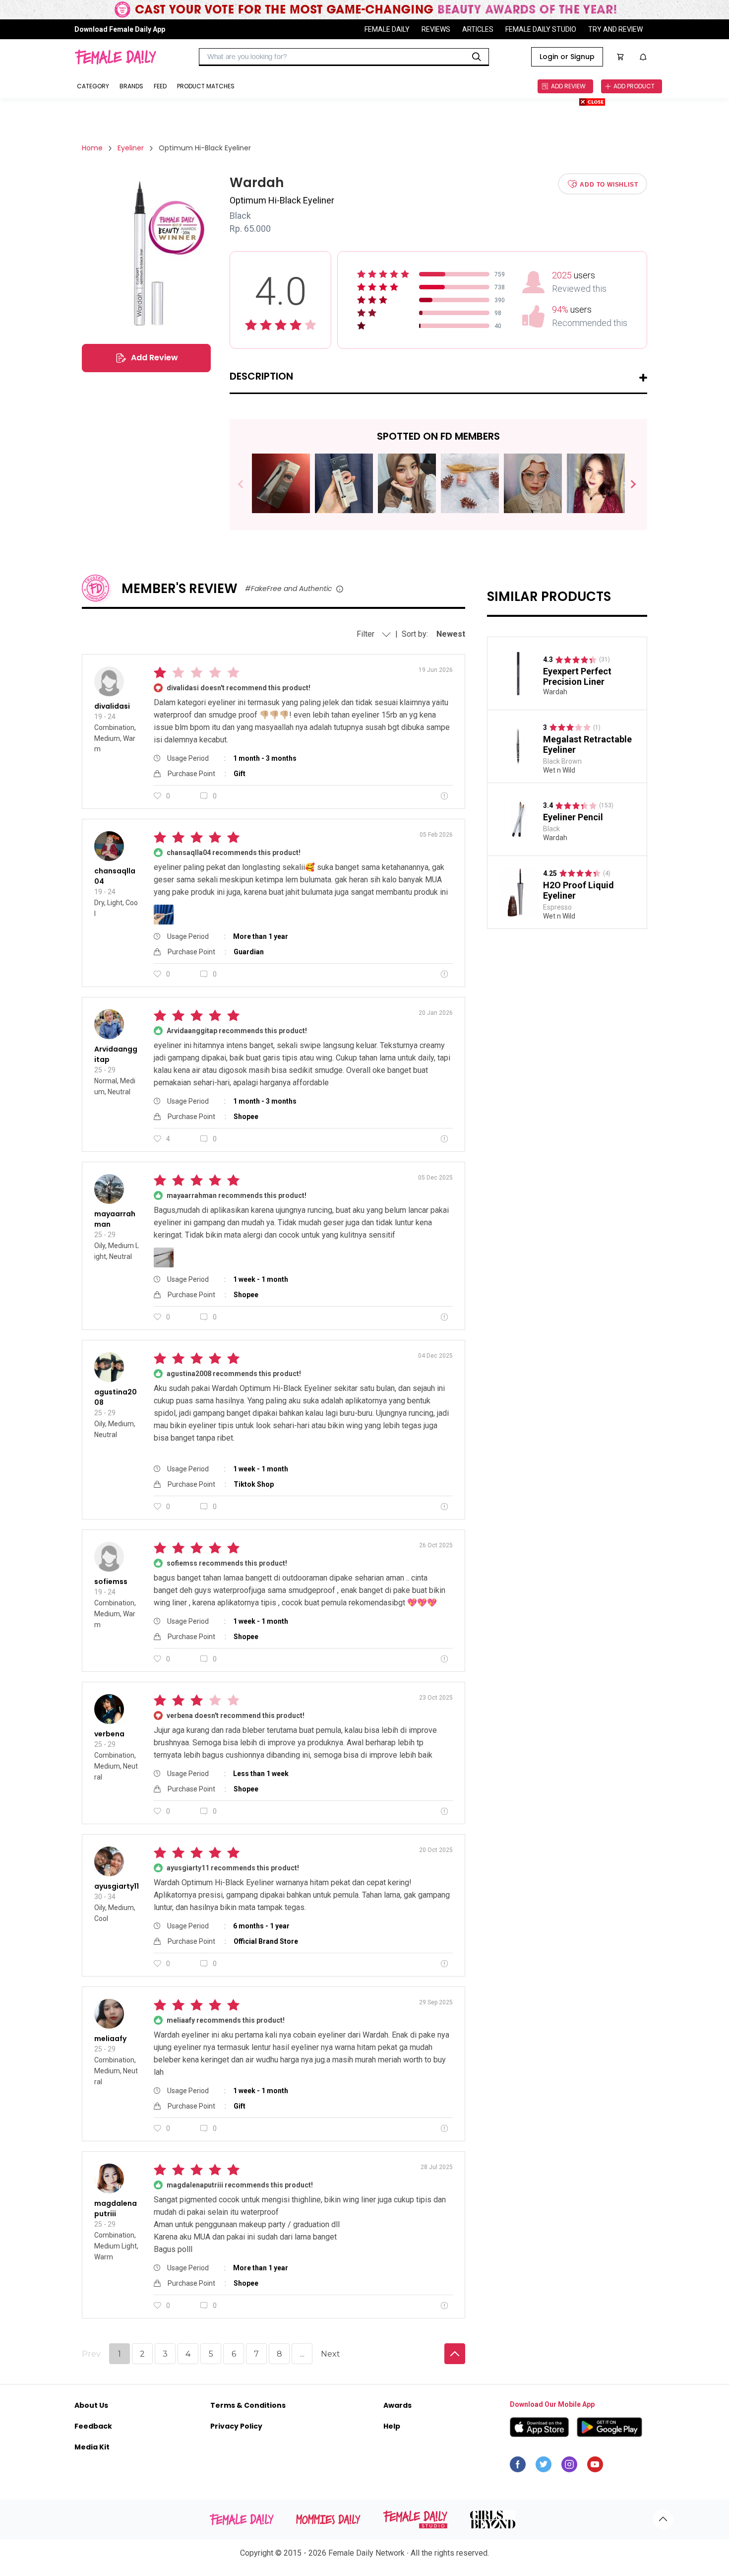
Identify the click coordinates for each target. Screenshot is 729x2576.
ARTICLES (478, 29)
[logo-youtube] (595, 2467)
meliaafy (110, 2039)
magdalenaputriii (116, 2209)
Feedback (93, 2426)
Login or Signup (567, 57)
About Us (91, 2405)
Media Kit (92, 2447)
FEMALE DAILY (387, 29)
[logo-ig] (569, 2467)
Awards (397, 2405)
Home (92, 148)
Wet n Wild (559, 770)
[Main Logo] (115, 57)
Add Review (154, 358)
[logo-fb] (518, 2467)
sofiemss (111, 1582)
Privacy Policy (236, 2426)
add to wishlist (609, 184)
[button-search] (477, 57)
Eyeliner (131, 148)
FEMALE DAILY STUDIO (541, 29)
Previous (248, 485)
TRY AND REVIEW (615, 29)
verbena (109, 1734)
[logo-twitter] (544, 2467)
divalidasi (112, 706)
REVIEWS (436, 29)
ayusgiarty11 (117, 1886)
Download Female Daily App (120, 29)
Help (392, 2426)
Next (629, 485)
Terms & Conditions (248, 2405)
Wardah (555, 692)
